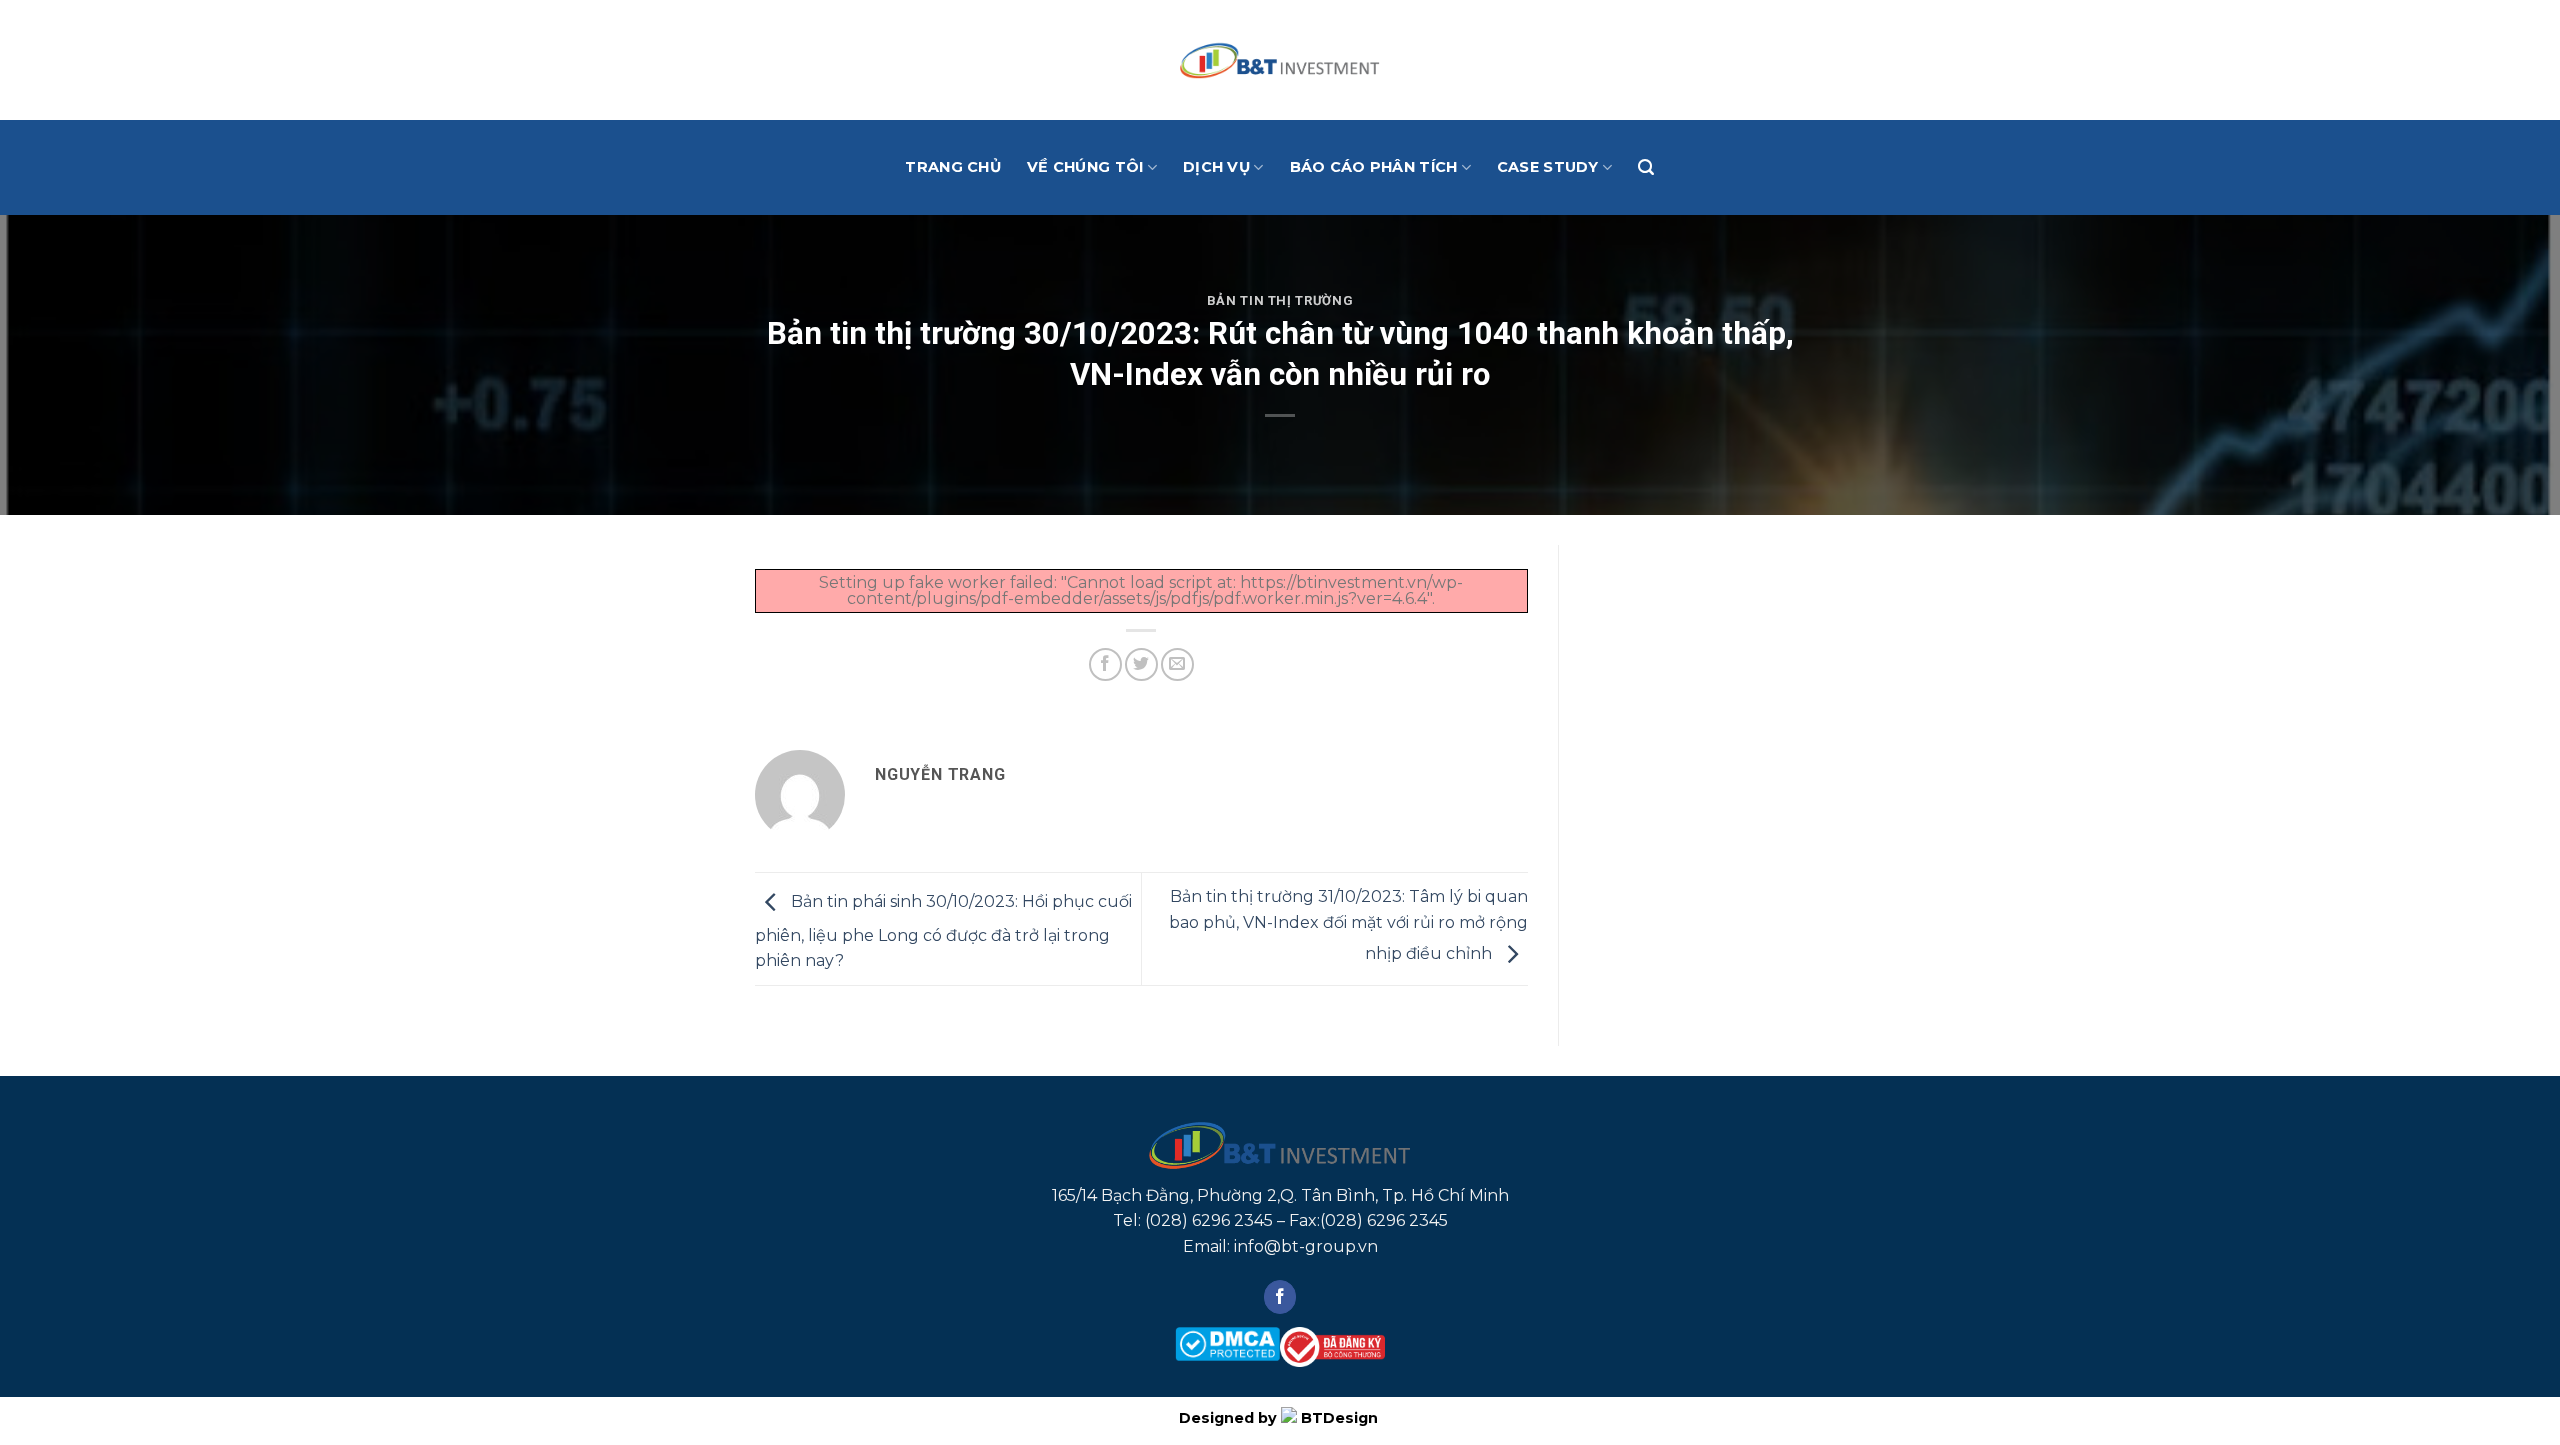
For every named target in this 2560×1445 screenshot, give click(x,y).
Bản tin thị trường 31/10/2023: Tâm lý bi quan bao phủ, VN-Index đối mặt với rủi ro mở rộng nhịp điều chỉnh (1348, 925)
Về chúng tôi (1085, 167)
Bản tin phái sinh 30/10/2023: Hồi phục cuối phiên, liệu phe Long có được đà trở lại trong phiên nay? (943, 932)
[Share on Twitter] (1141, 664)
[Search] (1646, 167)
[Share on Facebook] (1105, 664)
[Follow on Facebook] (1280, 1297)
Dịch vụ (1216, 167)
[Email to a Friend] (1177, 664)
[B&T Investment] (1280, 60)
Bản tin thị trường (1280, 300)
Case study (1548, 167)
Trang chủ (953, 167)
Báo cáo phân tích (1374, 167)
